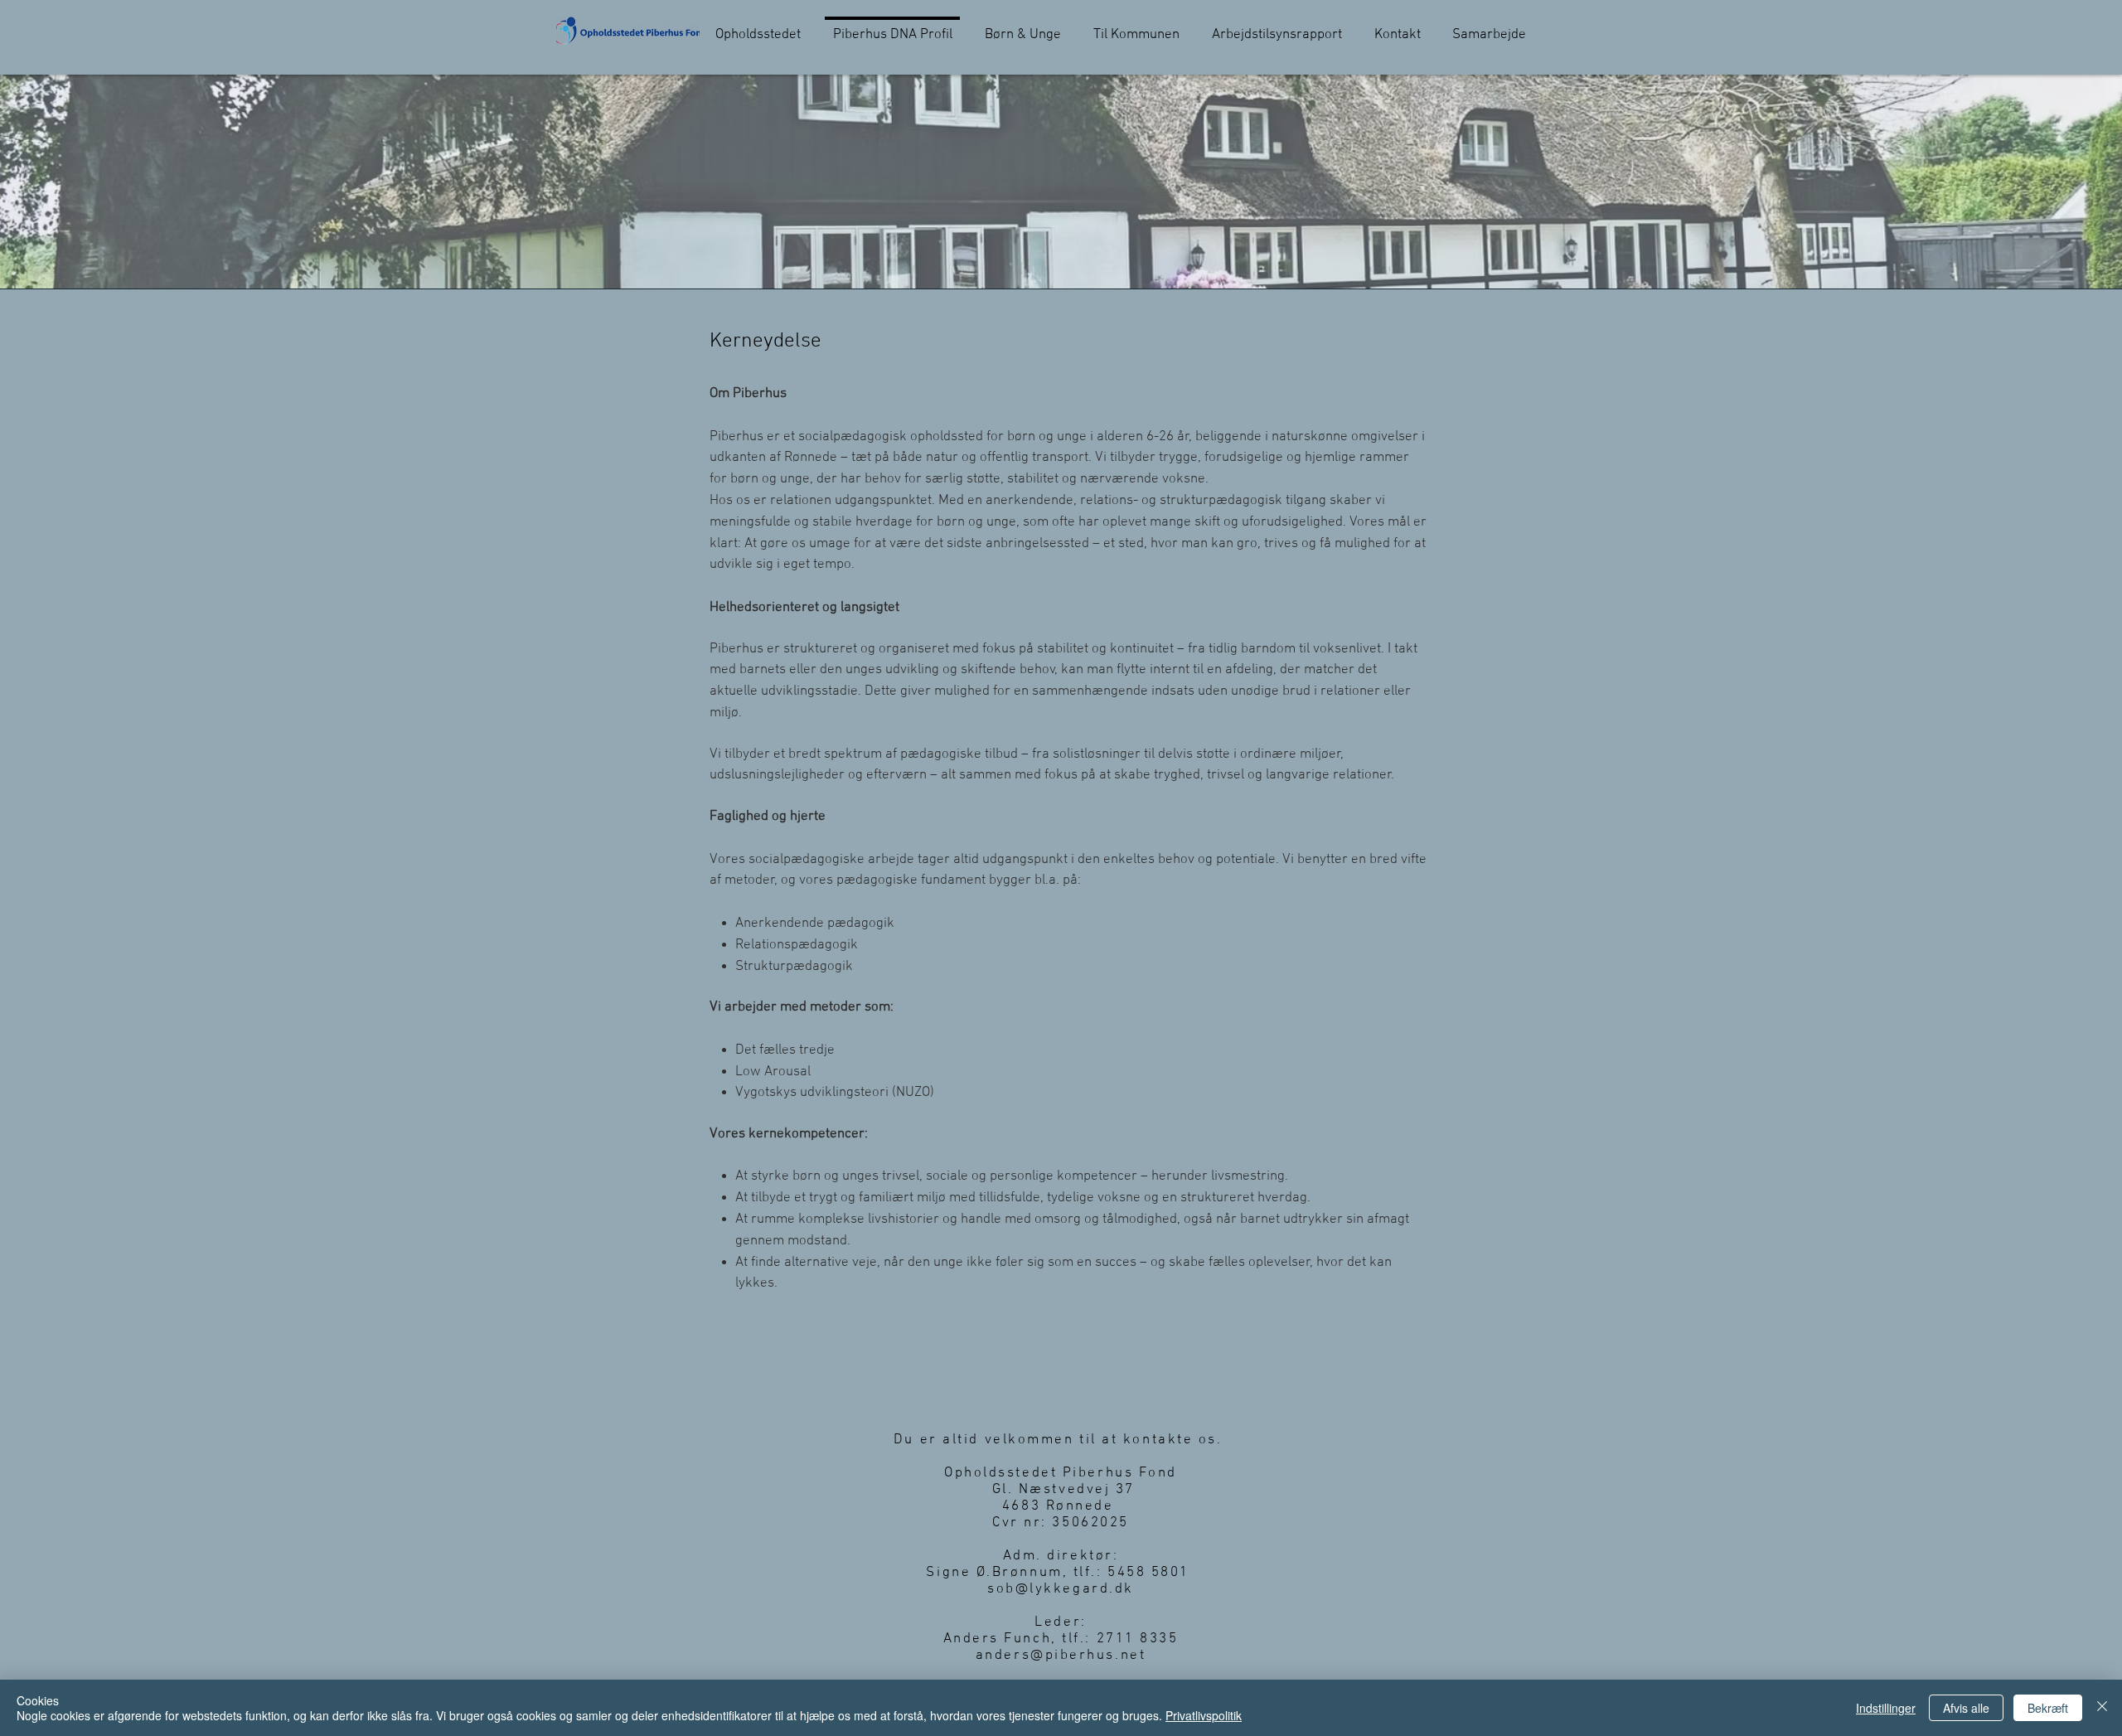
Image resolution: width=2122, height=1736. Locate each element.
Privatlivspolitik (1204, 1715)
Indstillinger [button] (1886, 1708)
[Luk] (2102, 1708)
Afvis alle (1966, 1708)
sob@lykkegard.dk (1061, 1589)
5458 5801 (1151, 1573)
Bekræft (2048, 1708)
